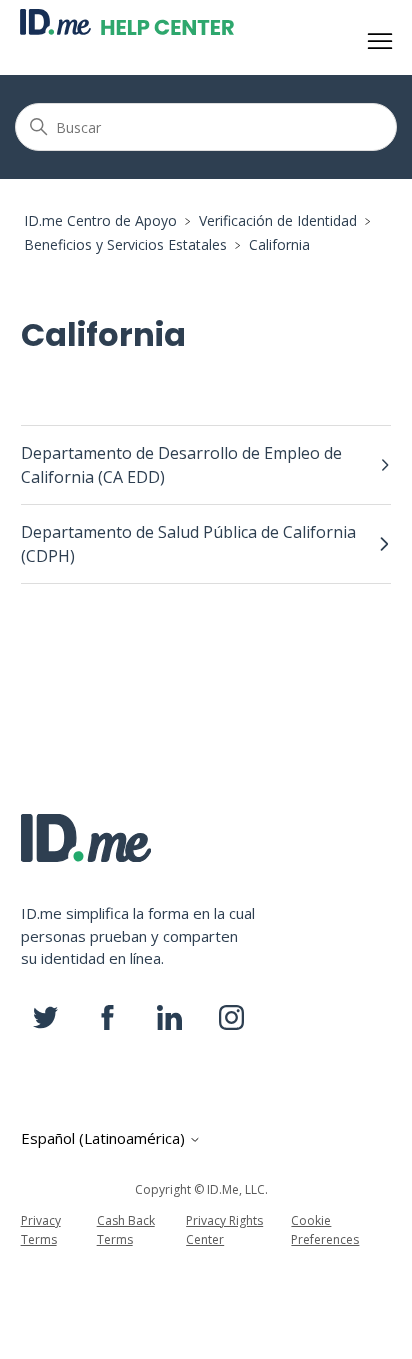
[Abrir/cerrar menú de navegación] (380, 42)
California (279, 244)
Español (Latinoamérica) (105, 1138)
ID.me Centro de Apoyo (100, 220)
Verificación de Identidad (278, 220)
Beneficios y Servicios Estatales (125, 244)
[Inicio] (127, 22)
